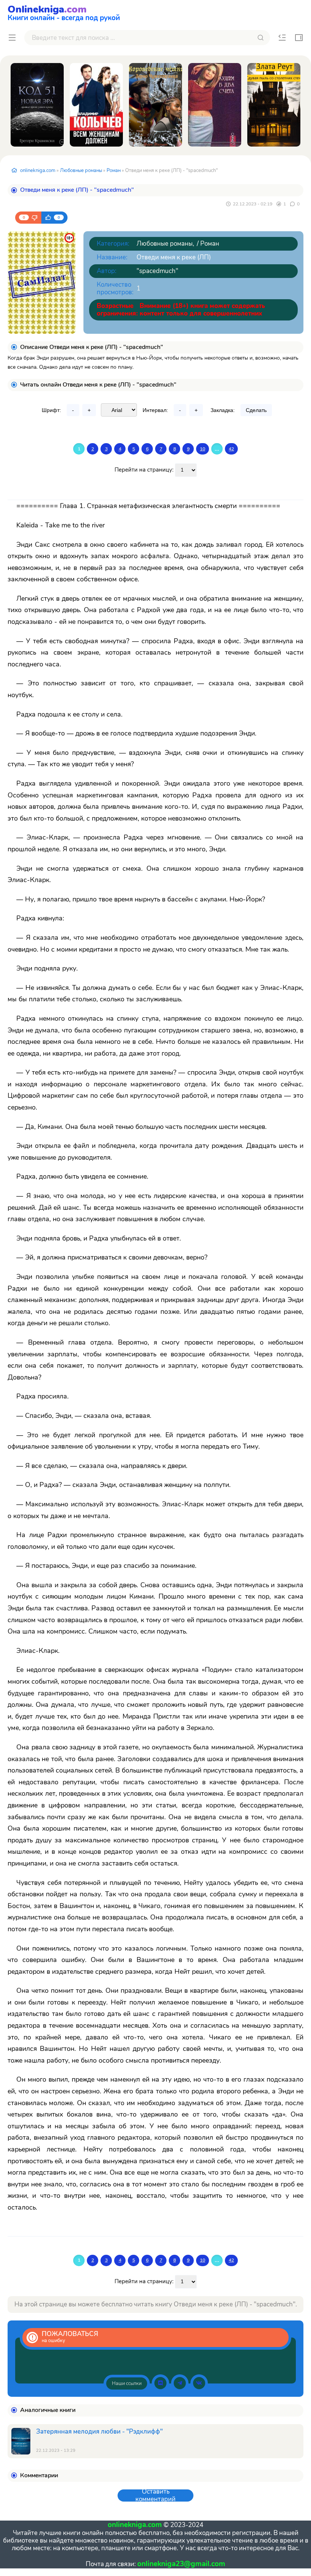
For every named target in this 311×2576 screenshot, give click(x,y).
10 (203, 449)
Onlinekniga (64, 12)
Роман (114, 170)
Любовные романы (81, 170)
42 (231, 449)
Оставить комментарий (155, 2495)
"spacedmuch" (157, 271)
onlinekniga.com (38, 170)
